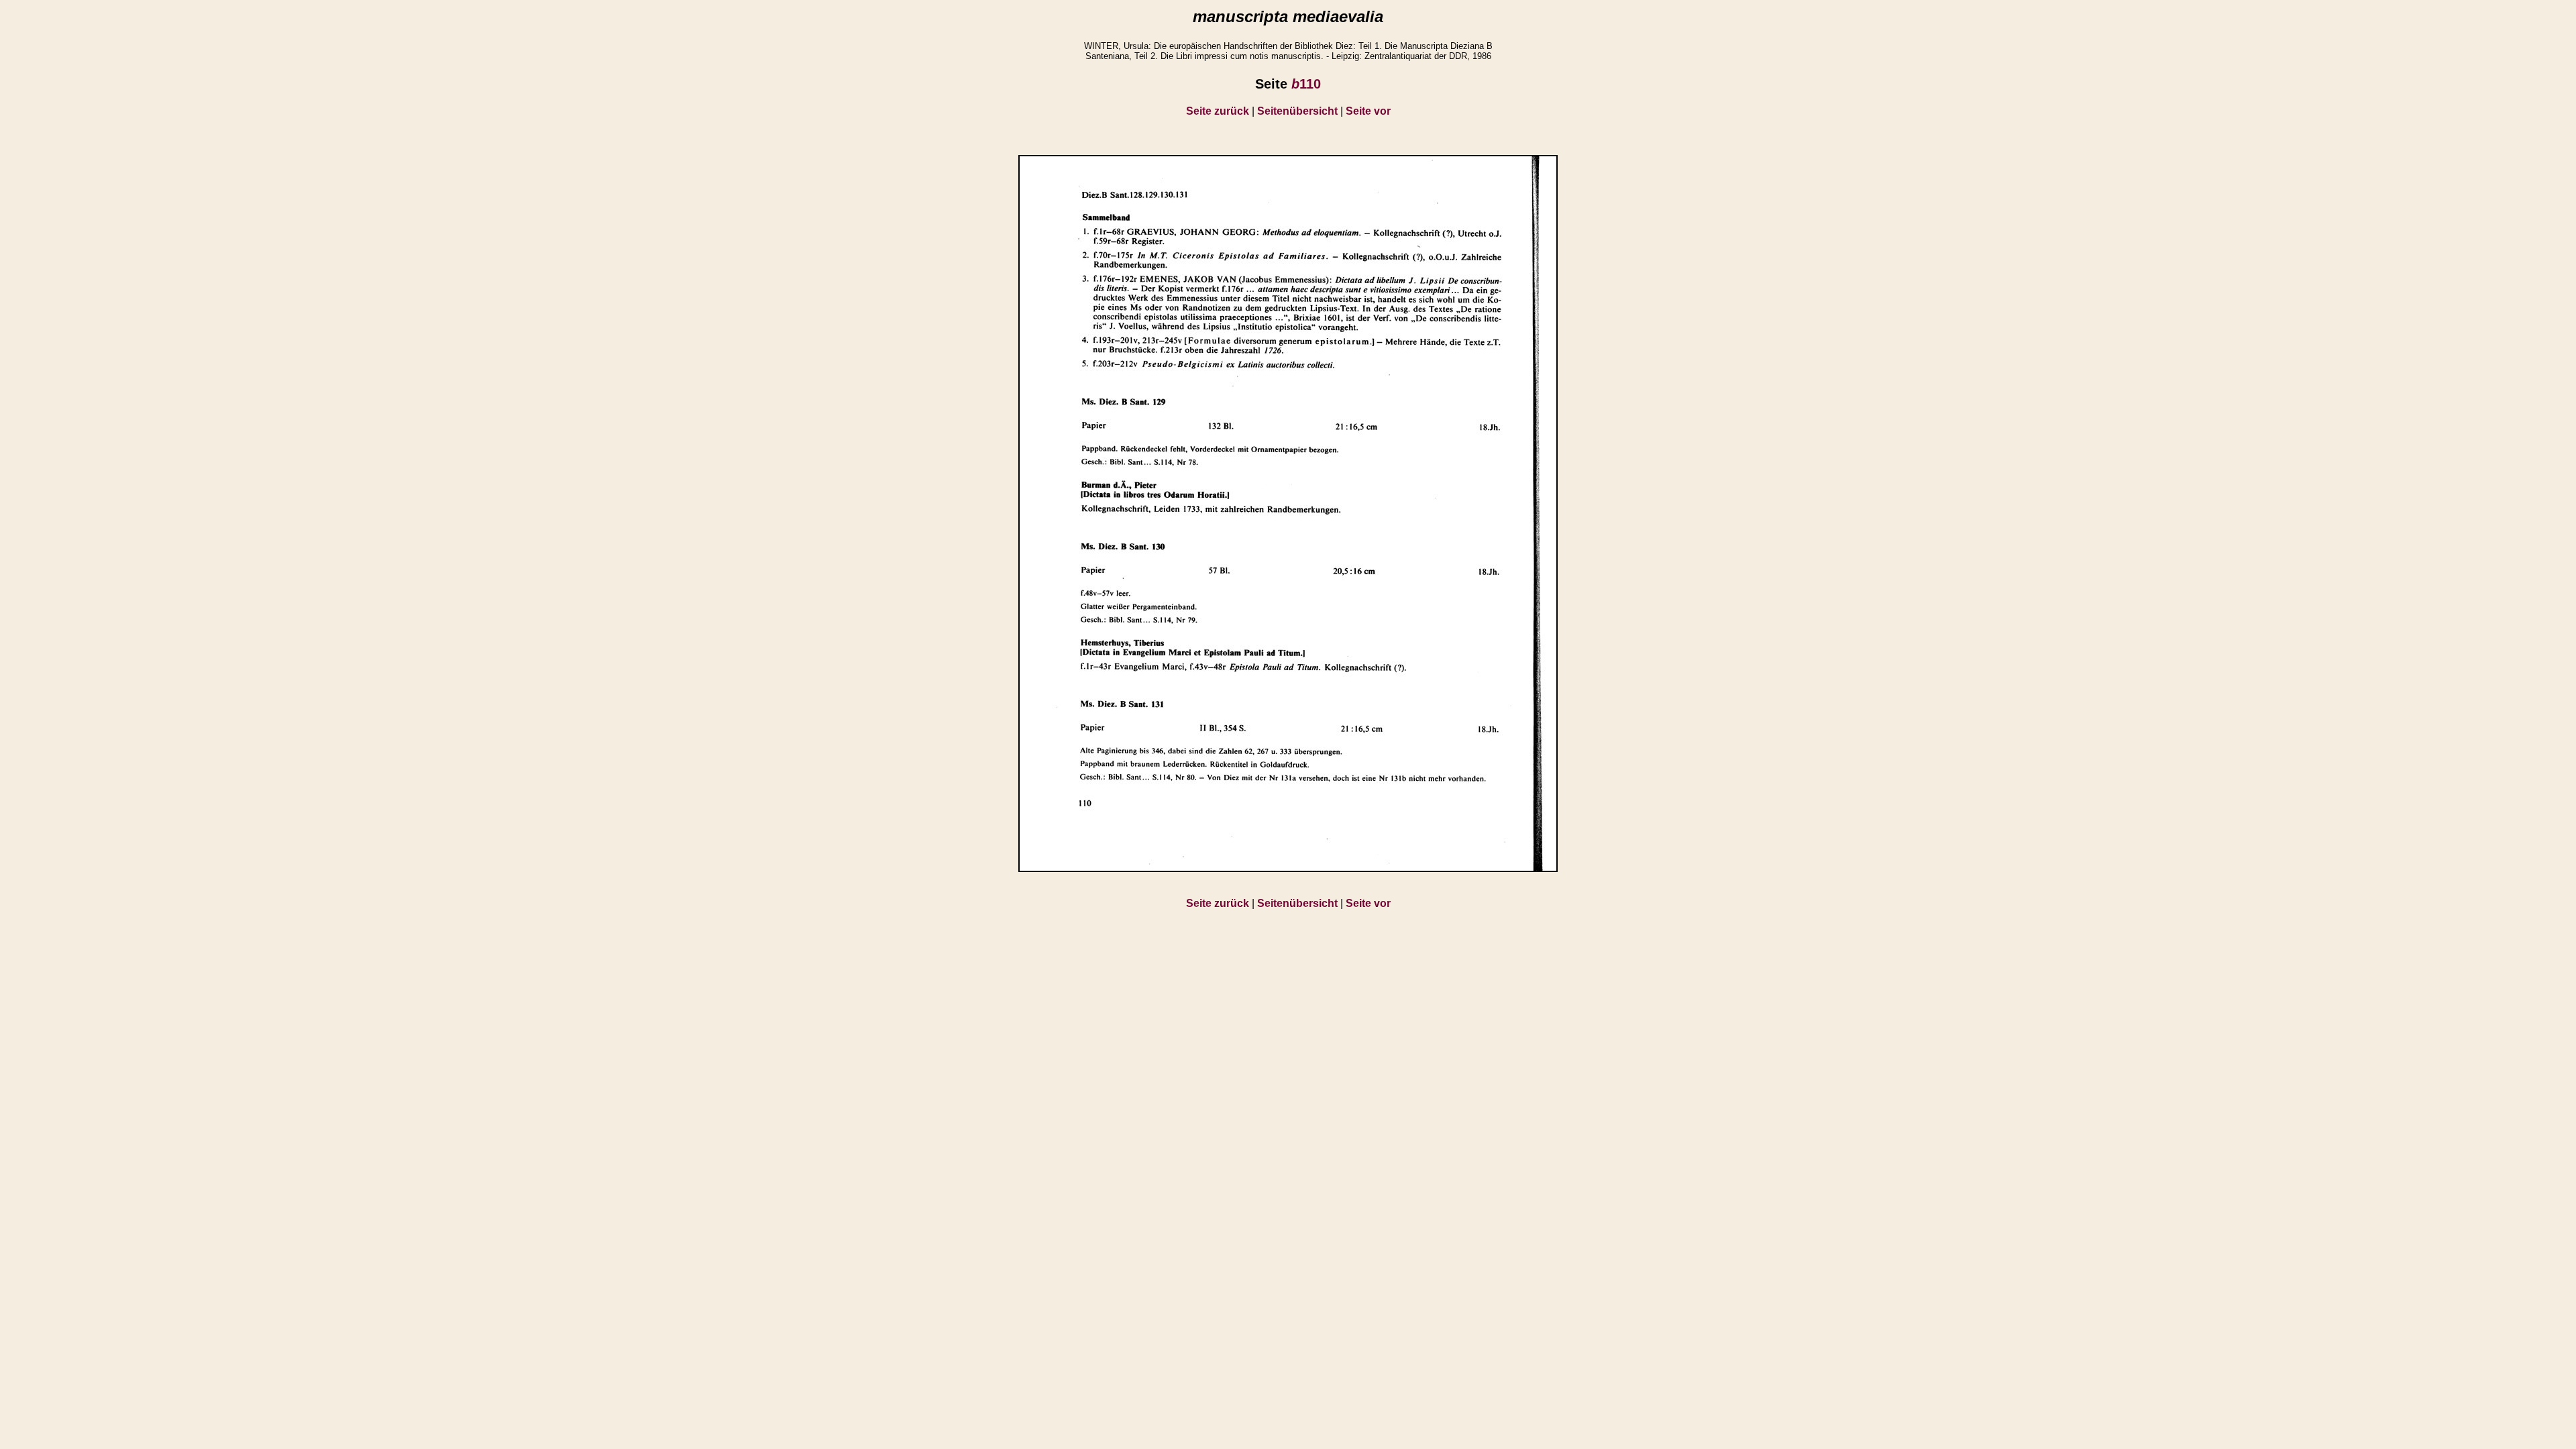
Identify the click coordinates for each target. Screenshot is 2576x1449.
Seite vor (1368, 111)
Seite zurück (1218, 111)
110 (1306, 84)
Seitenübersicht (1297, 111)
